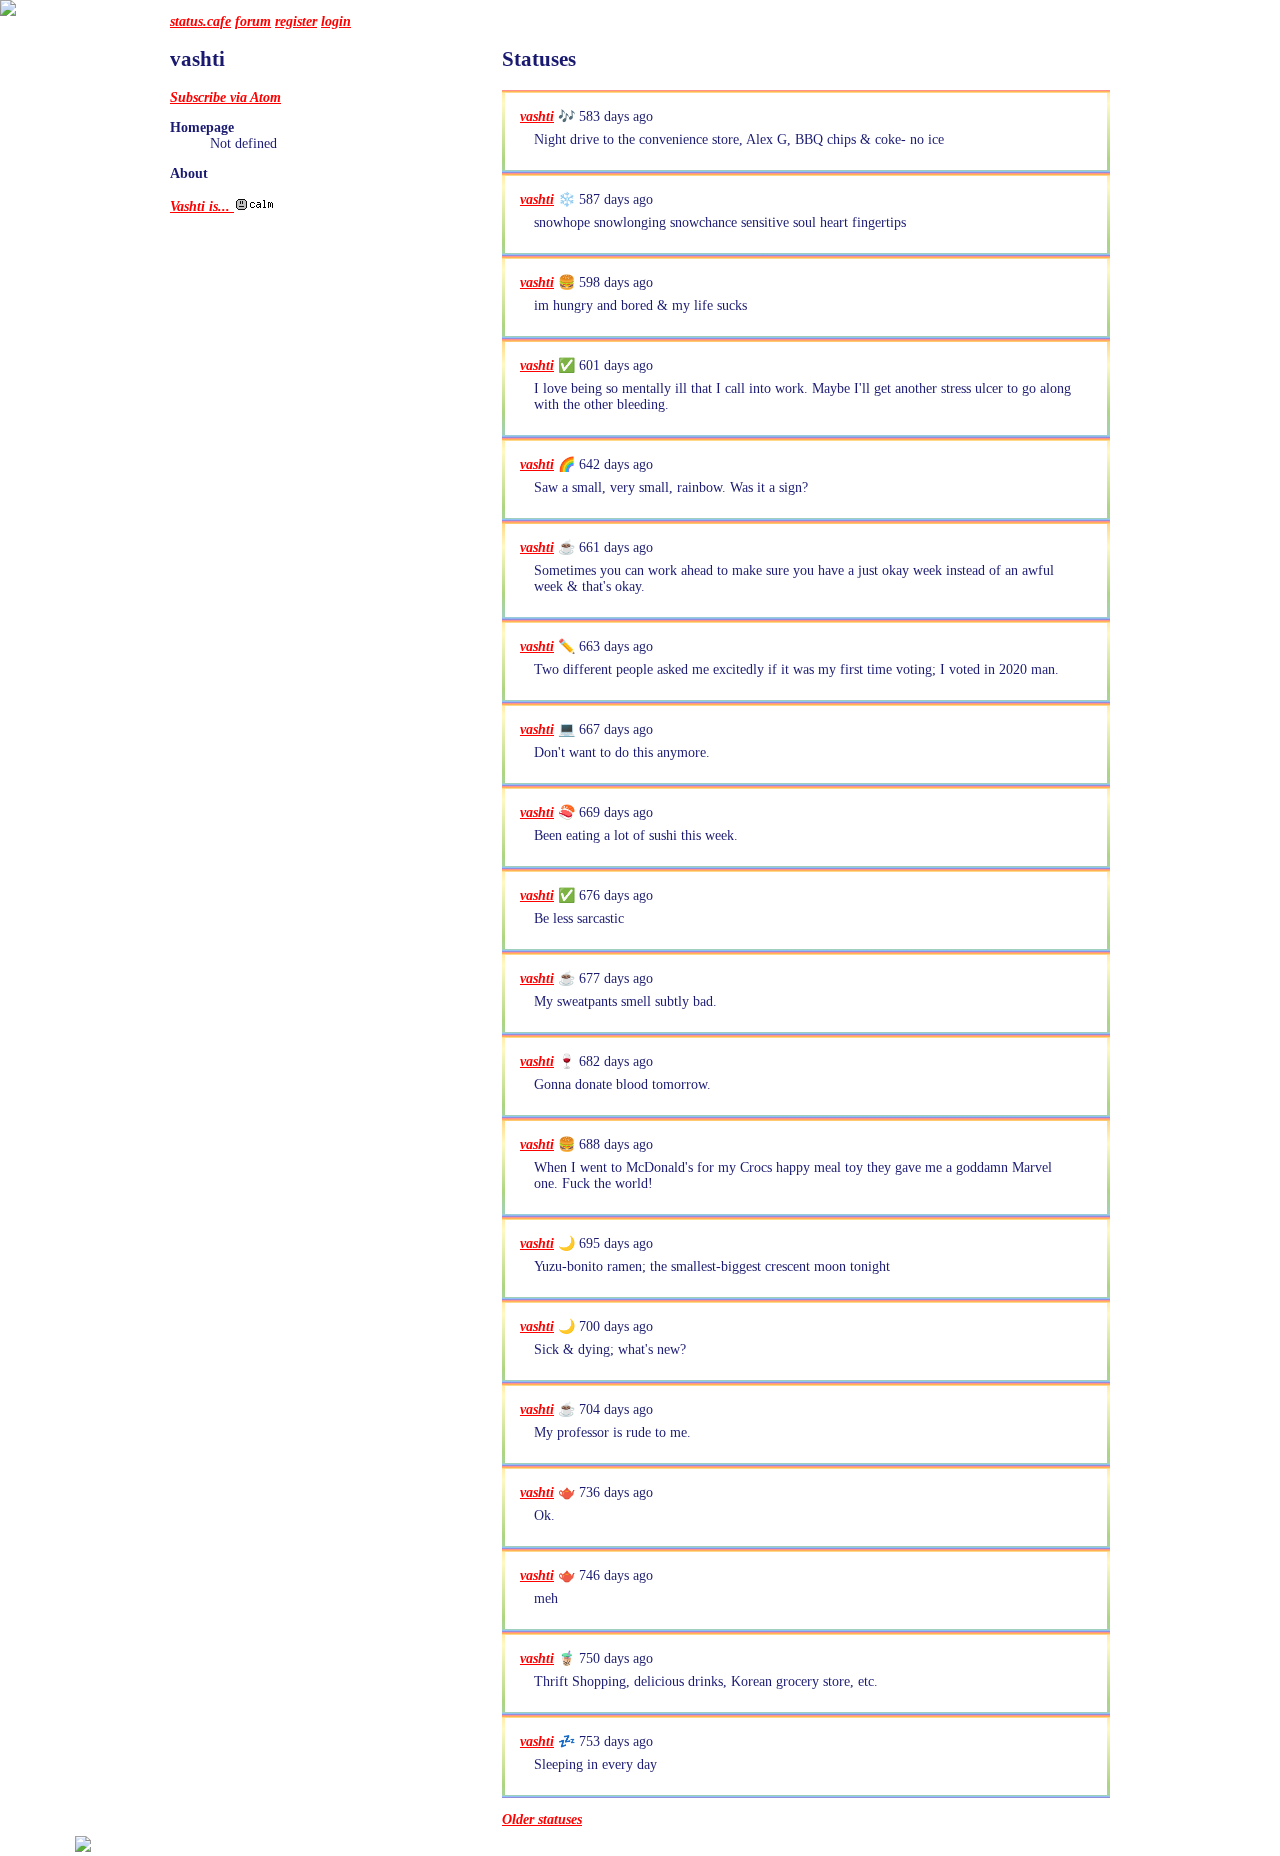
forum (253, 21)
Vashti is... (202, 206)
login (336, 21)
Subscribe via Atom (225, 97)
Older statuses (542, 1819)
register (296, 21)
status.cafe (200, 21)
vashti (537, 116)
